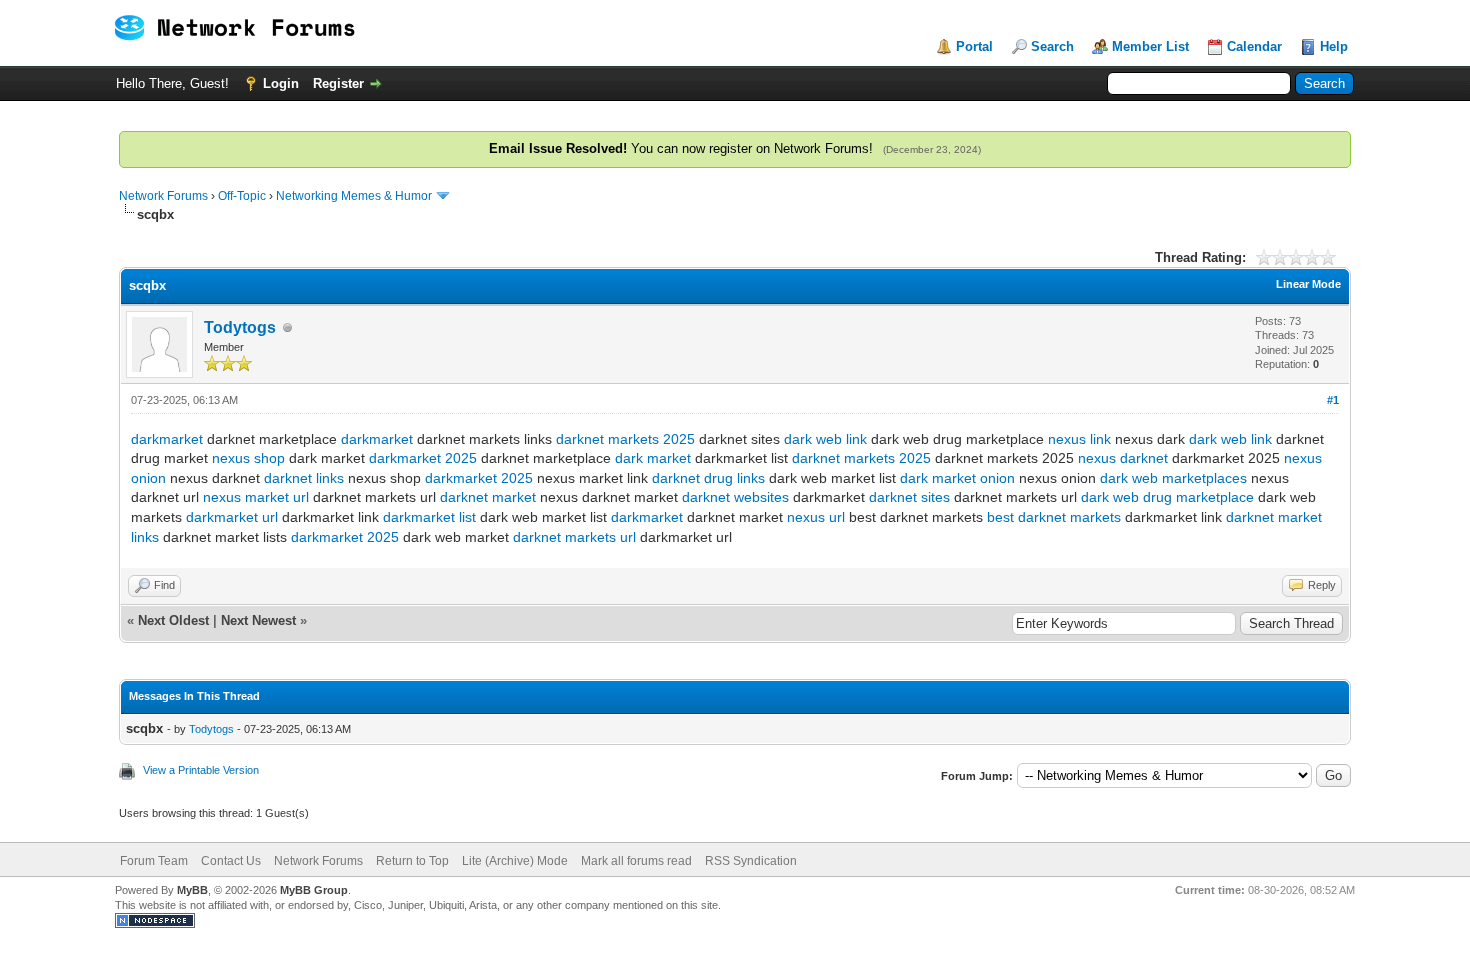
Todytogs (240, 327)
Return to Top (412, 861)
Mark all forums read (636, 861)
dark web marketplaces (1173, 478)
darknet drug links (708, 478)
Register (338, 83)
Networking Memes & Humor (354, 196)
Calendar (1254, 46)
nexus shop (248, 458)
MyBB (192, 890)
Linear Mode (1308, 284)
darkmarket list (429, 517)
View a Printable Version (201, 770)
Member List (1150, 46)
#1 (1333, 400)
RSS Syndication (751, 861)
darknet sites (909, 497)
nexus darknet (1123, 458)
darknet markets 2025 (625, 439)
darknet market (488, 497)
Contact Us (231, 861)
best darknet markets (1054, 517)
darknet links (304, 478)
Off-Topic (242, 196)
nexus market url (256, 497)
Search (1052, 46)
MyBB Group (314, 890)
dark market (653, 458)
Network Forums (163, 196)
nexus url (816, 517)
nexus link (1079, 439)
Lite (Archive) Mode (515, 861)
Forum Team (154, 861)
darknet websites (735, 497)
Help (1334, 46)
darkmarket (167, 439)
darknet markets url (574, 537)
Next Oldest (173, 620)
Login (281, 83)
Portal (974, 46)
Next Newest (258, 620)
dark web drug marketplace (1167, 497)
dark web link (825, 439)
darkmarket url (232, 517)
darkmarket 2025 (423, 458)
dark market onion (957, 478)
